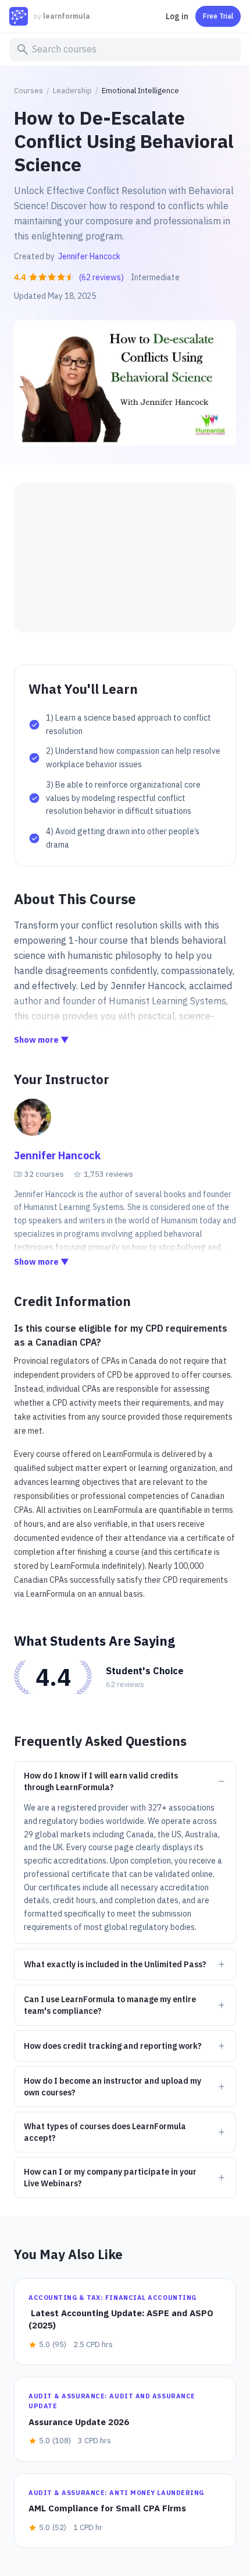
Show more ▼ (42, 1040)
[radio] (33, 277)
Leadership (72, 91)
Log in (177, 16)
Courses (28, 91)
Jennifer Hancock (89, 256)
